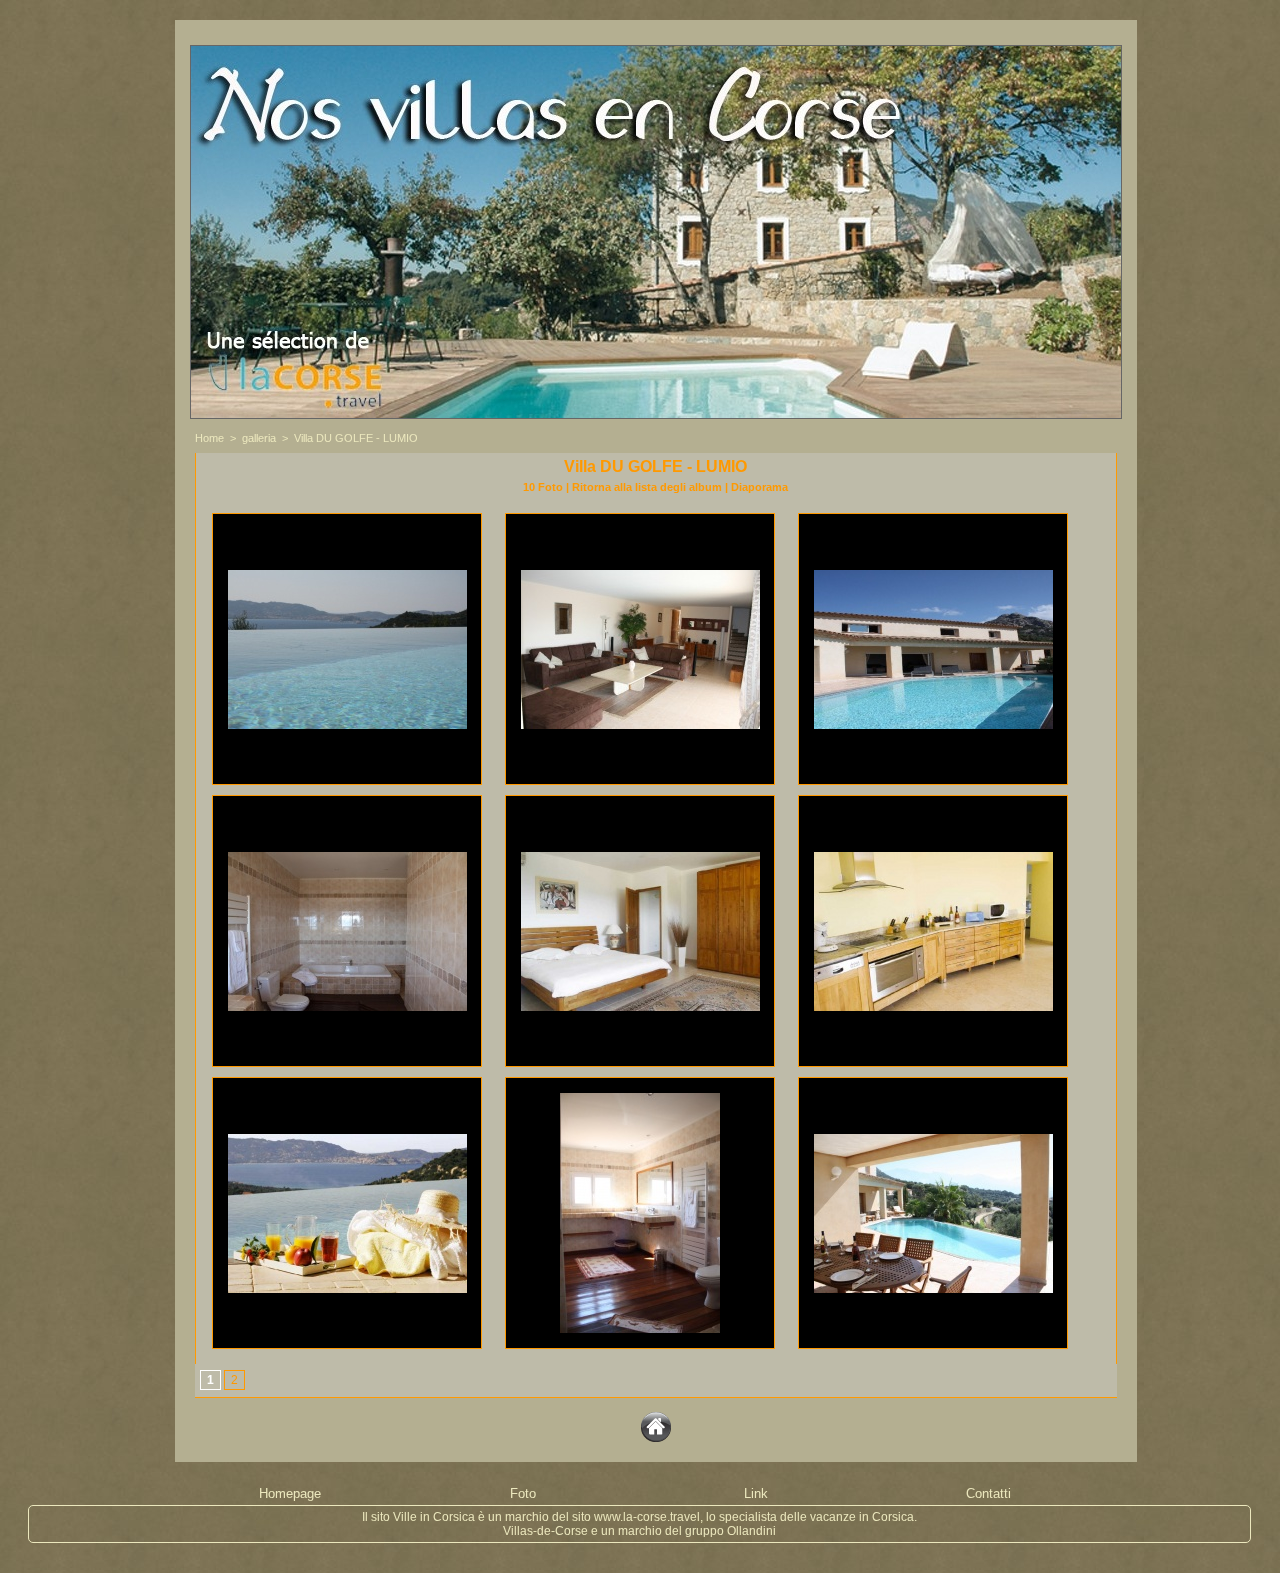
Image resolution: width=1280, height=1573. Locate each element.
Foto (523, 1493)
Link (756, 1493)
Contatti (988, 1493)
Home (209, 438)
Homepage (290, 1493)
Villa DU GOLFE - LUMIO (356, 438)
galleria (259, 438)
